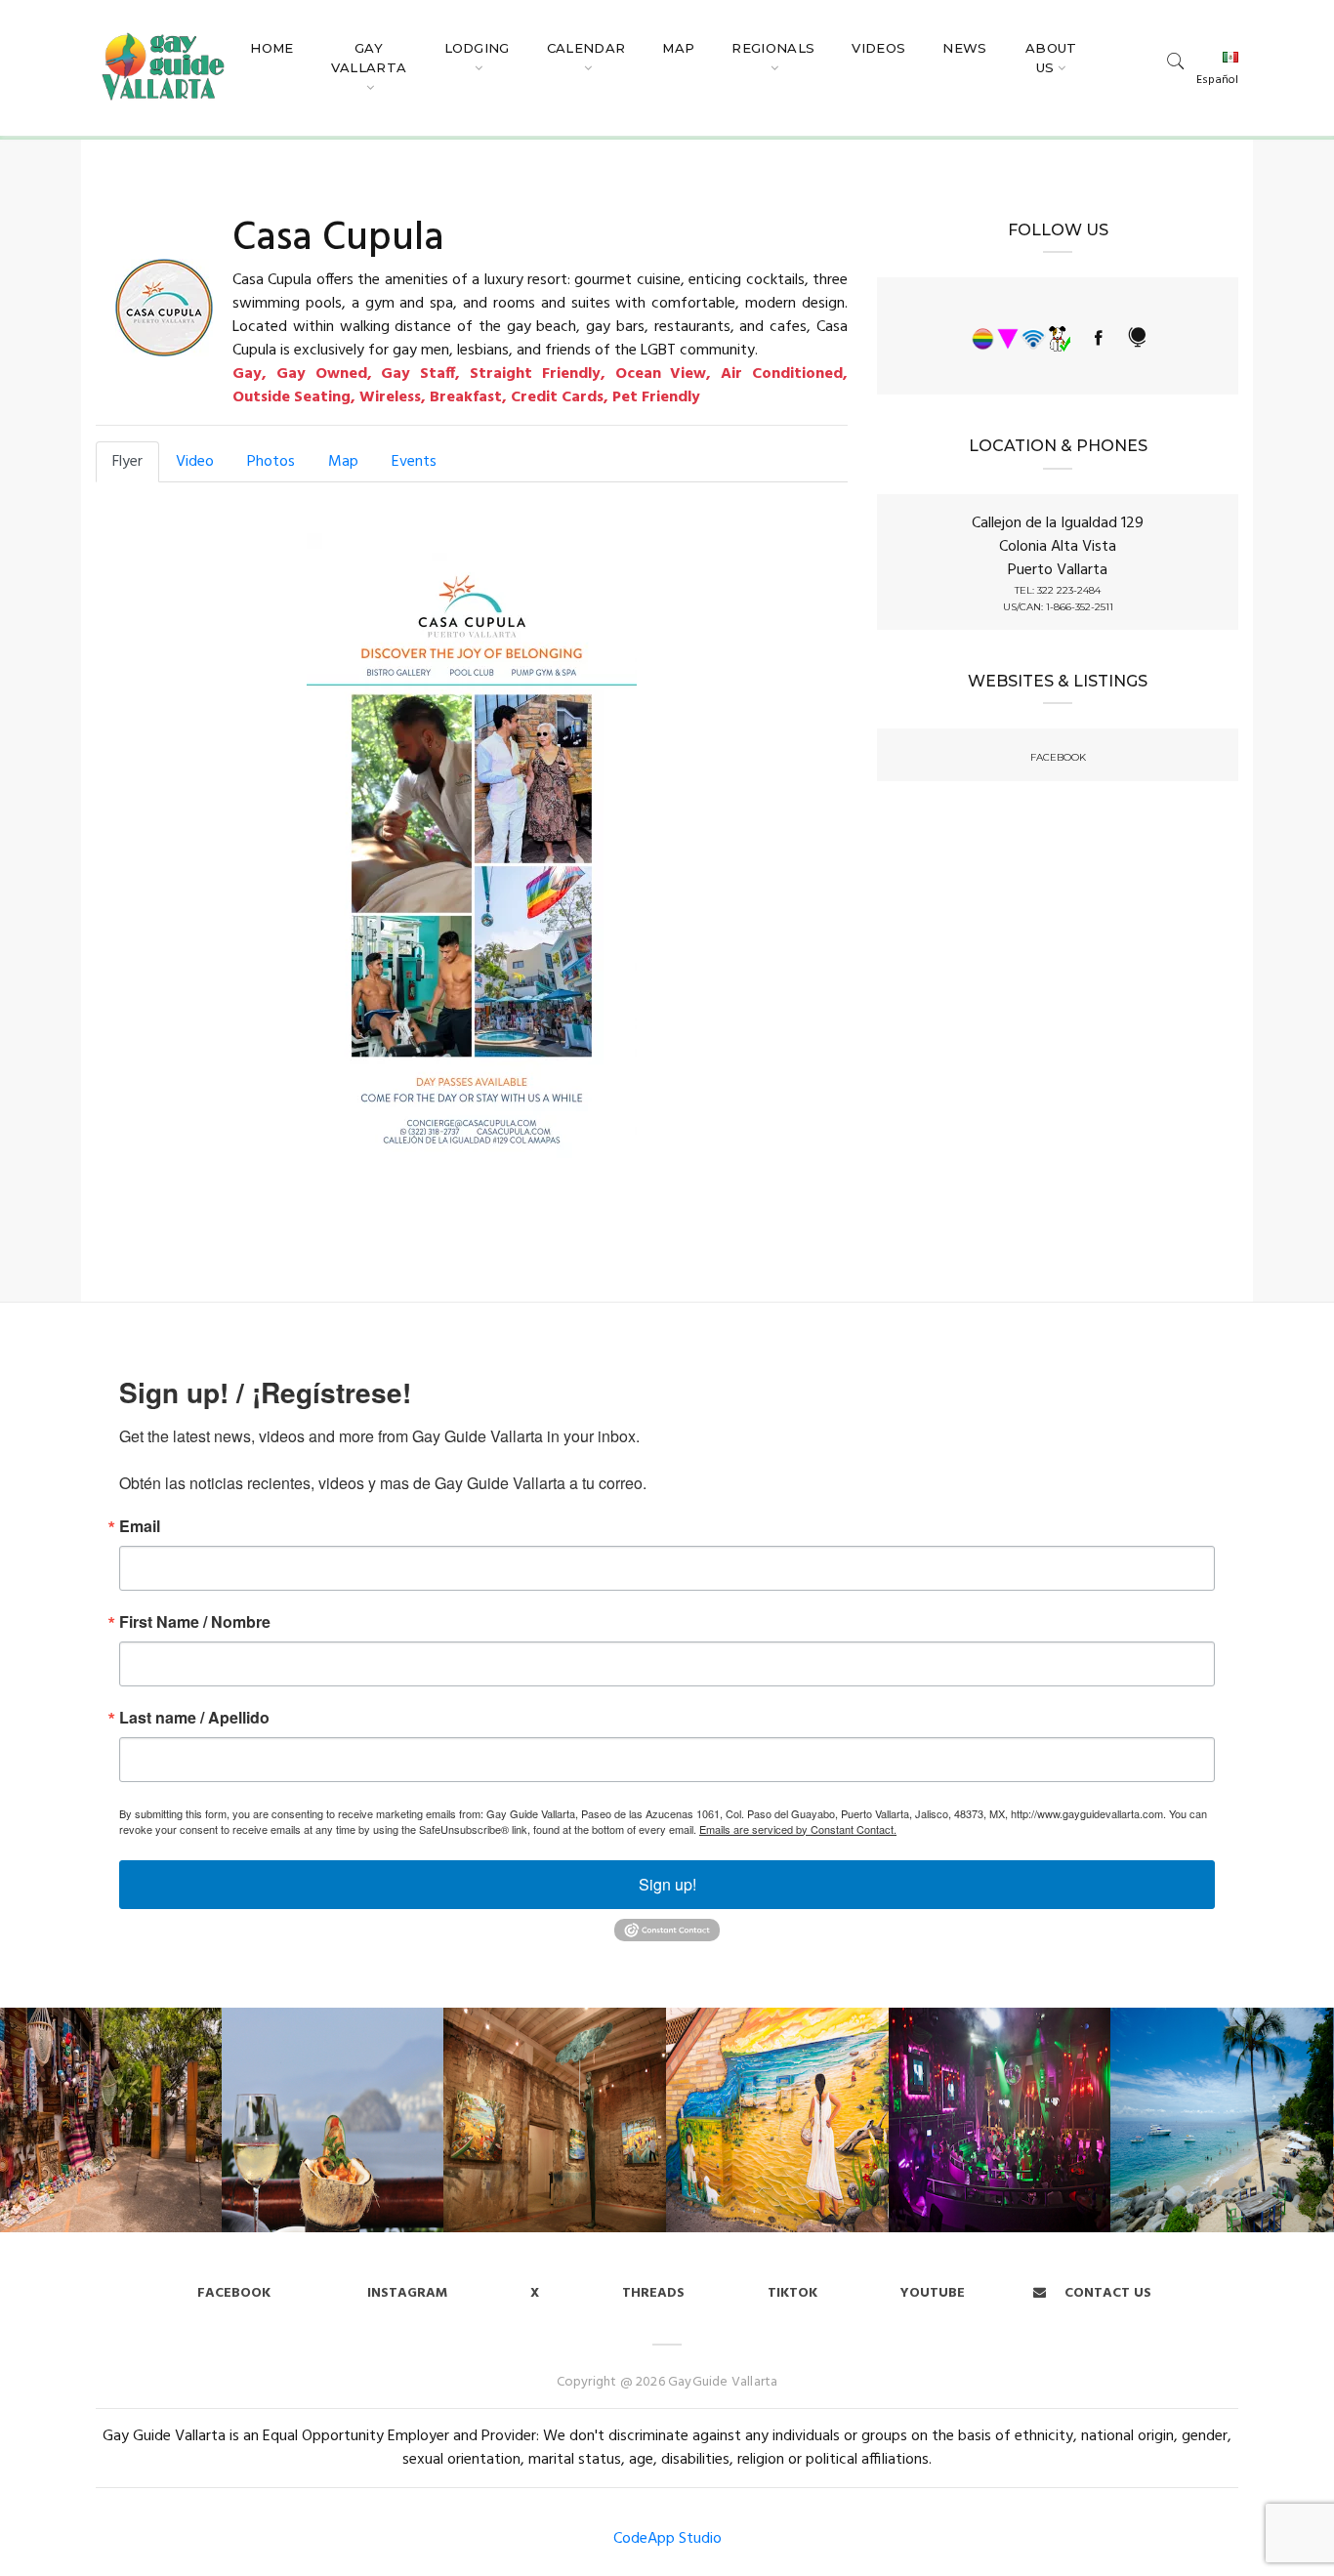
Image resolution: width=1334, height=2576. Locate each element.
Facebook (234, 2293)
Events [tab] (414, 462)
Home (271, 48)
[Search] (1176, 60)
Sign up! (667, 1884)
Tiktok (792, 2293)
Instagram (405, 2293)
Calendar (586, 48)
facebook (1058, 758)
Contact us (1106, 2293)
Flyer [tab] (127, 462)
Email (140, 1526)
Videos (878, 48)
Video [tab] (195, 462)
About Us (1051, 58)
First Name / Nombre (195, 1622)
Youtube (933, 2293)
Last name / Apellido (194, 1718)
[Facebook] (1099, 339)
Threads (653, 2293)
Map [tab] (343, 462)
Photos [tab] (271, 462)
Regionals (773, 48)
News (964, 48)
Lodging (477, 48)
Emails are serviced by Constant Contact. (798, 1829)
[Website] (1136, 339)
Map (678, 48)
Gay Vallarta (369, 58)
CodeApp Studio (667, 2539)
